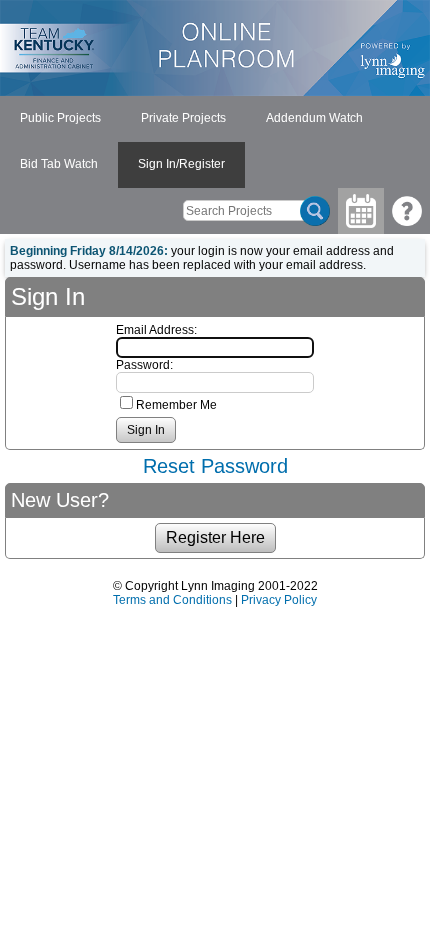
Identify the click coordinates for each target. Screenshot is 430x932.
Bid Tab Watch (59, 164)
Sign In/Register (181, 164)
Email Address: (156, 330)
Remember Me (176, 405)
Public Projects (60, 118)
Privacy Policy (279, 600)
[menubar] (215, 142)
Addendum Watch (314, 118)
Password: (144, 365)
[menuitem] (60, 119)
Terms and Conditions (172, 600)
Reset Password (215, 466)
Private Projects (183, 118)
